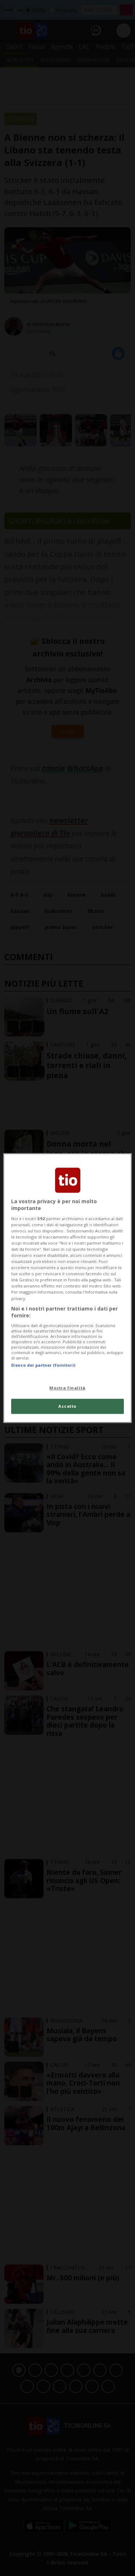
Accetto (67, 1406)
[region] (67, 1288)
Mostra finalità (67, 1388)
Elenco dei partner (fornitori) (43, 1365)
